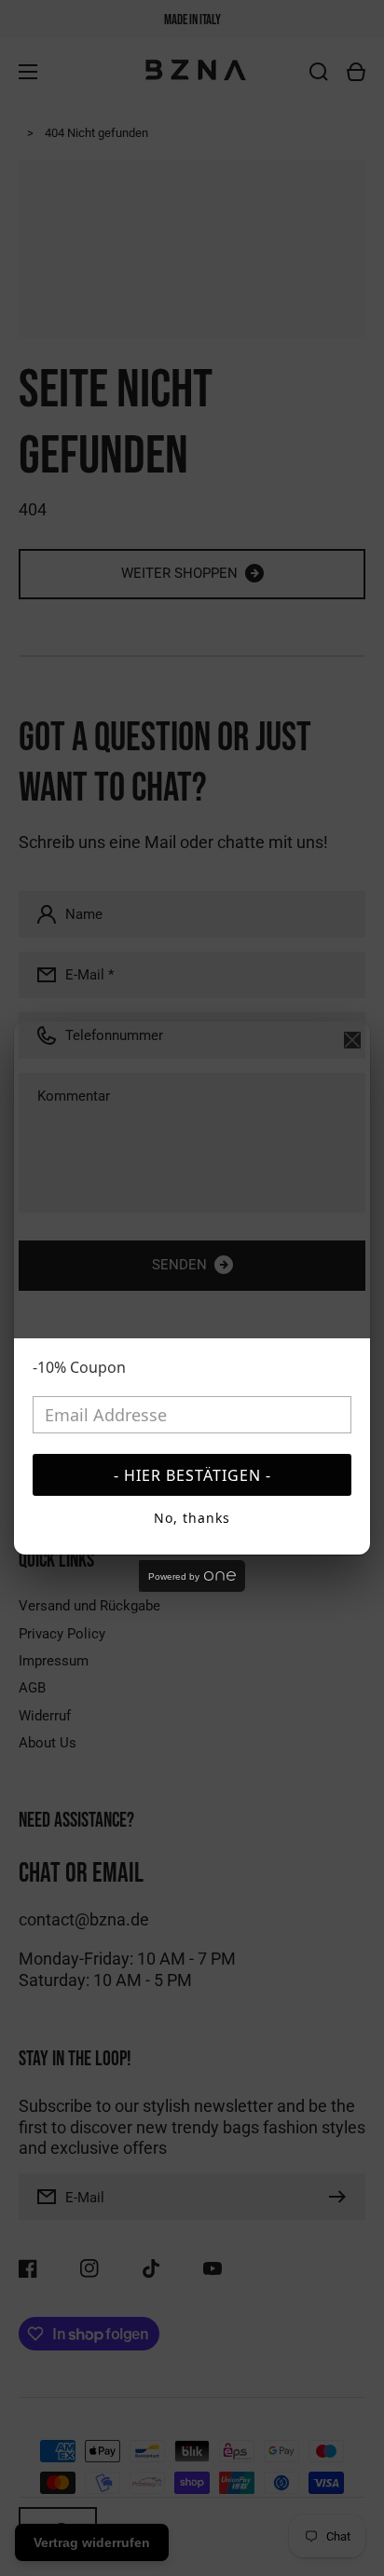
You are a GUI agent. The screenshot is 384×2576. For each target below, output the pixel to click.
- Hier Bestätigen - (192, 1475)
